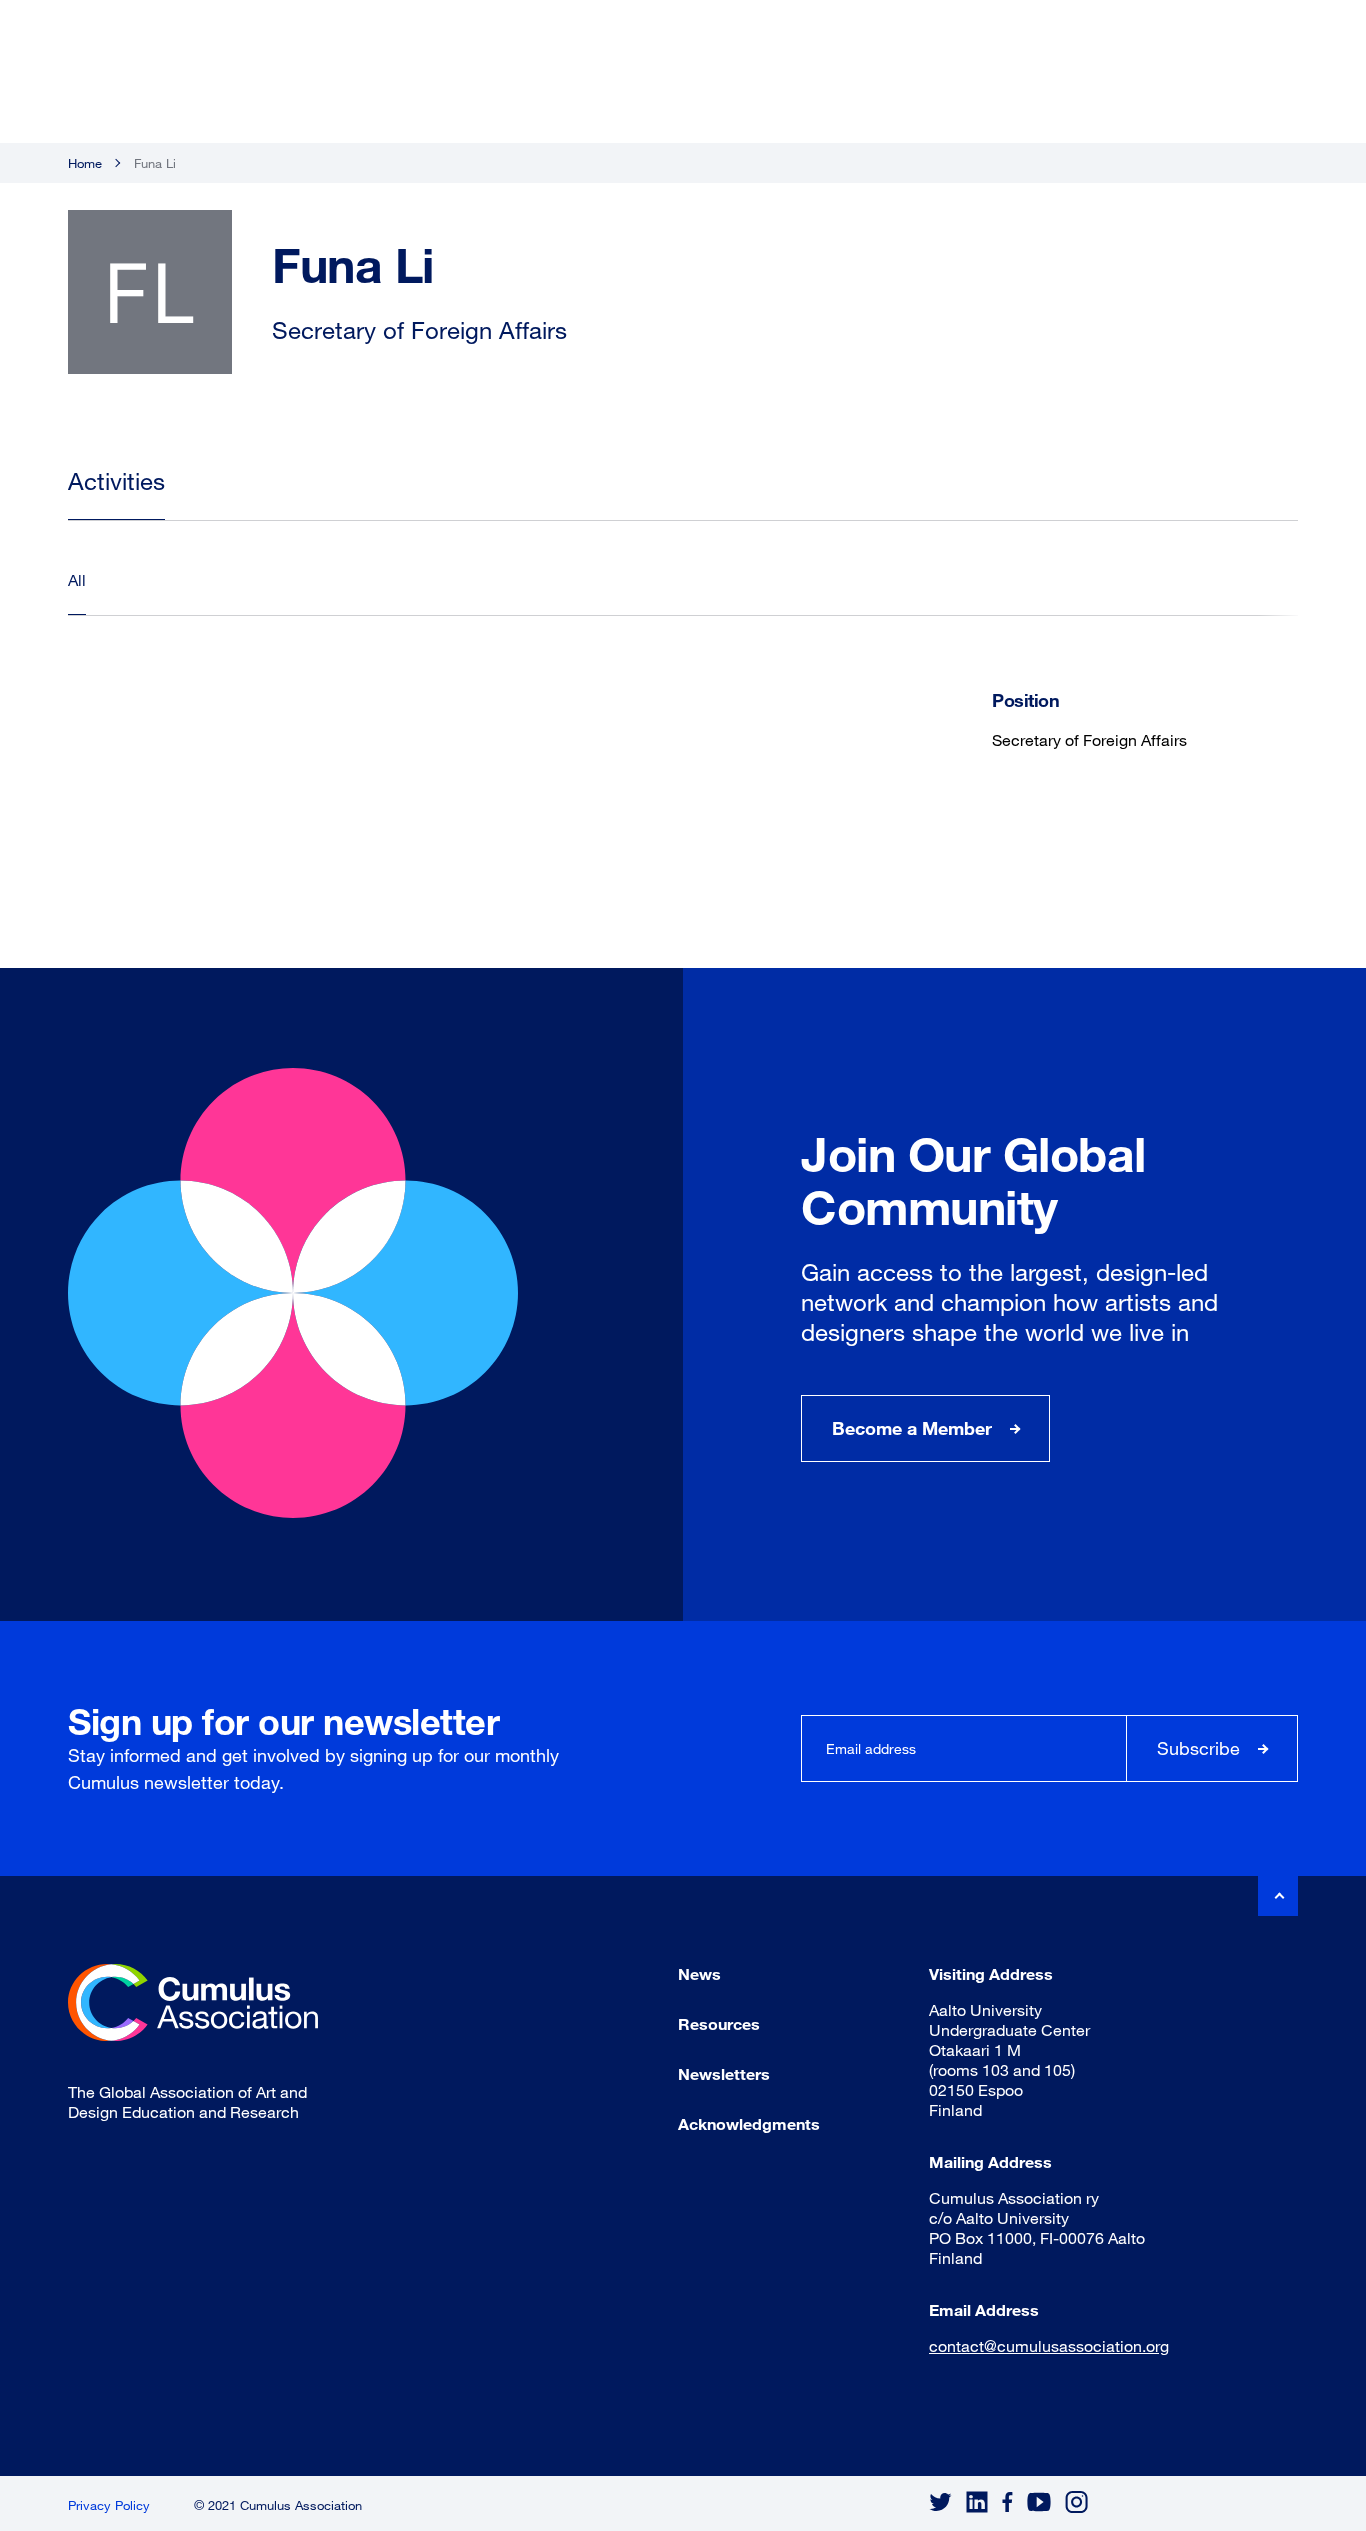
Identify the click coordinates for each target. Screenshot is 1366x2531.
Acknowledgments (749, 2123)
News (699, 1973)
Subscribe (1198, 1748)
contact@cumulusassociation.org (1049, 2345)
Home (85, 163)
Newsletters (724, 2073)
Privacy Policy (109, 2505)
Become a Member (912, 1428)
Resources (719, 2023)
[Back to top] (1278, 1896)
